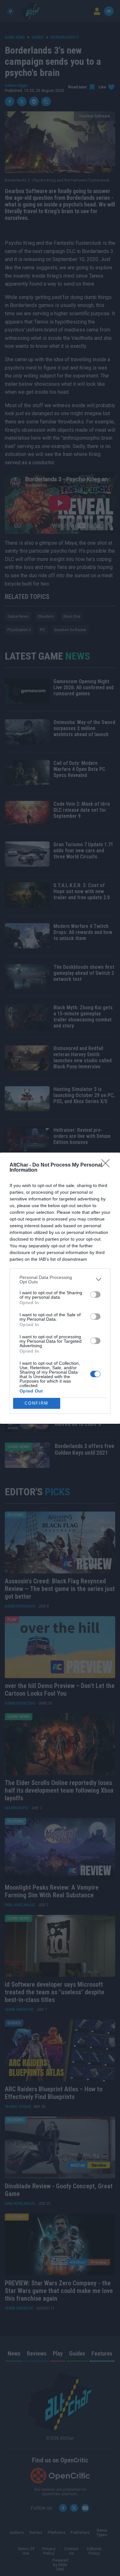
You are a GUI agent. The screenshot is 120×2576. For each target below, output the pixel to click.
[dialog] (60, 1288)
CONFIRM (36, 1403)
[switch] (95, 1295)
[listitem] (60, 1280)
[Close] (108, 1165)
